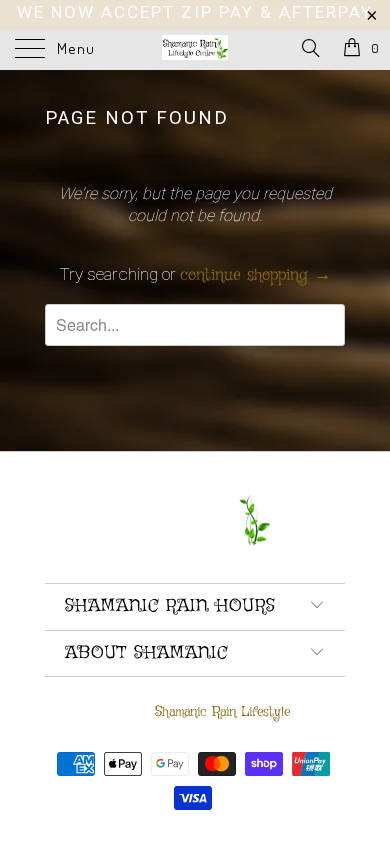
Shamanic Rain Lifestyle (222, 712)
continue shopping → (255, 275)
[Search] (309, 49)
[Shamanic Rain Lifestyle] (195, 50)
